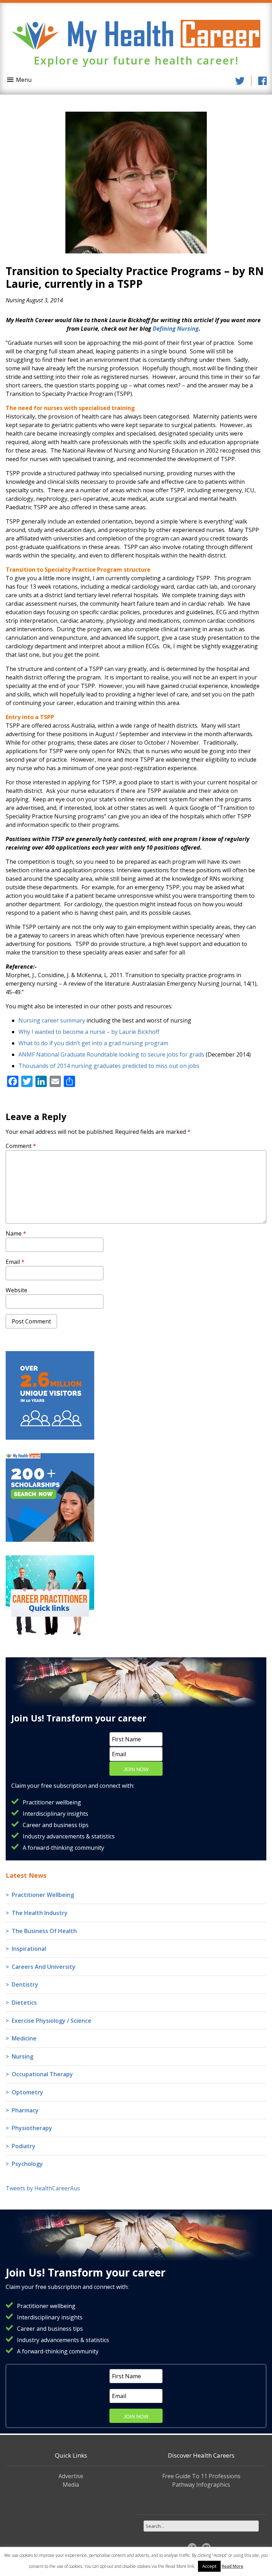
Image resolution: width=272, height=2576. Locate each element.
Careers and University (44, 1967)
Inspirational (29, 1949)
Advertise (71, 2476)
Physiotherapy (32, 2128)
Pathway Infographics (201, 2485)
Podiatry (24, 2146)
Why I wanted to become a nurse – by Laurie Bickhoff (89, 1032)
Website (16, 1290)
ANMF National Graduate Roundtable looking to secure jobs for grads (111, 1054)
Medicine (24, 2038)
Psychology (27, 2164)
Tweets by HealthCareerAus (43, 2188)
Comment (21, 1146)
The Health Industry (40, 1913)
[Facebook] (262, 81)
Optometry (27, 2092)
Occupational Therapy (42, 2074)
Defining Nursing (176, 329)
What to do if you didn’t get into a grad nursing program (93, 1043)
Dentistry (25, 1984)
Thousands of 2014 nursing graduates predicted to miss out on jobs (109, 1066)
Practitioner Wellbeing (43, 1895)
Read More (233, 2566)
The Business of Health (44, 1931)
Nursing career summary (52, 1020)
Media (71, 2485)
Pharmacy (25, 2110)
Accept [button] (209, 2566)
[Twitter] (240, 81)
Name (16, 1233)
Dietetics (24, 2003)
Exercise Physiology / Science (52, 2021)
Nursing (15, 300)
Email (15, 1262)
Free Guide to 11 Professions (201, 2476)
